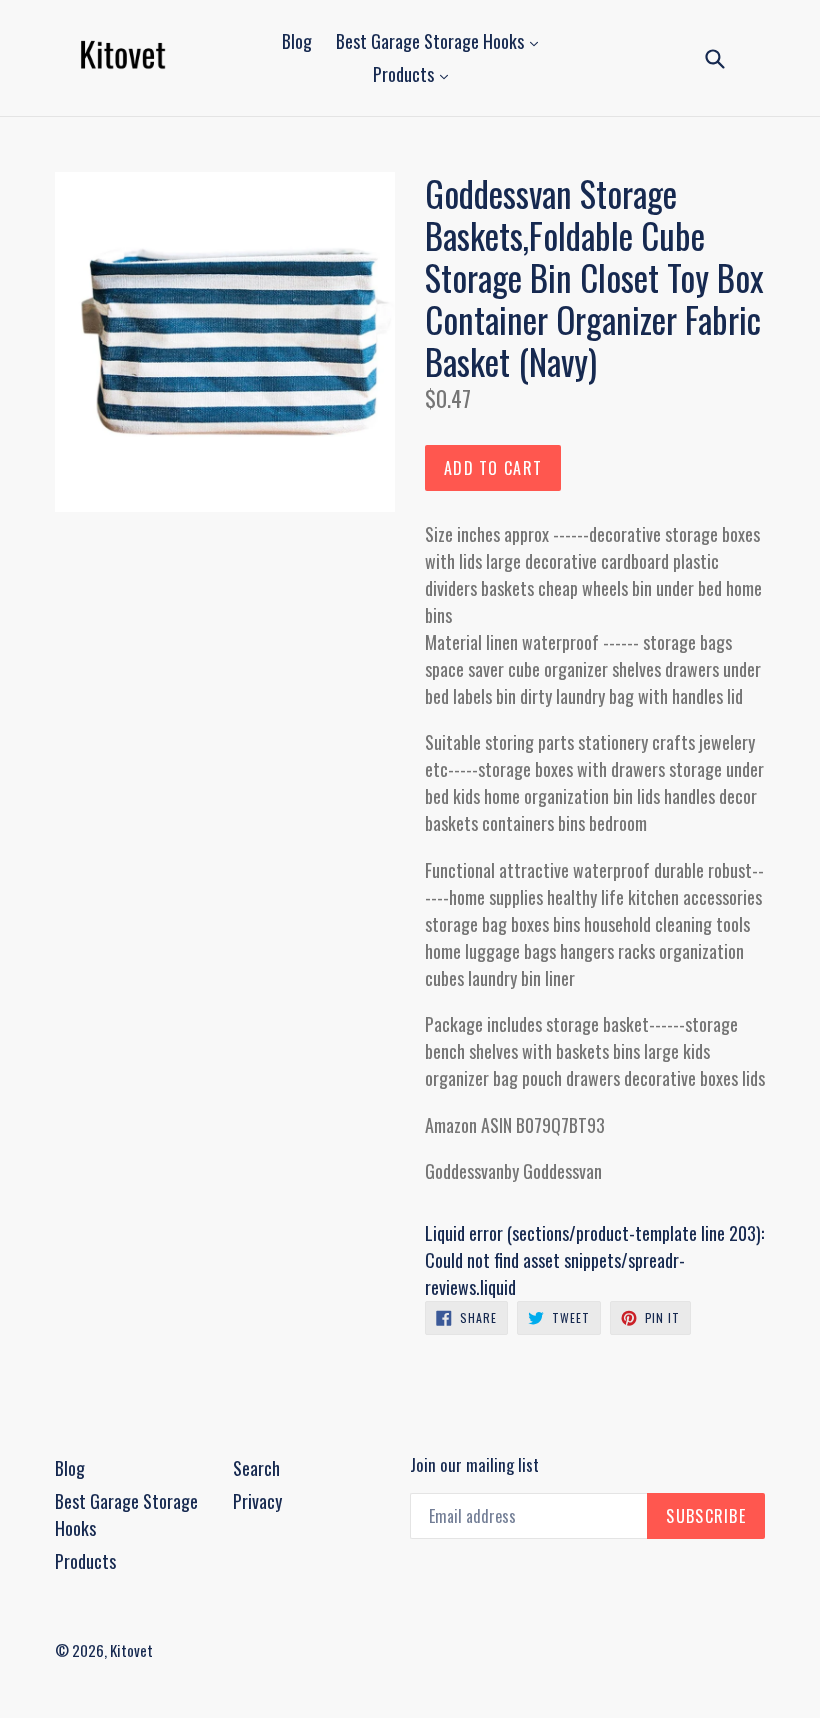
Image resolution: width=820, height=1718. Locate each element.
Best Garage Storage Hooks (432, 41)
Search (256, 1468)
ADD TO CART (493, 468)
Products (405, 74)
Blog (297, 41)
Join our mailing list (474, 1465)
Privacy (257, 1501)
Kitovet (131, 1650)
